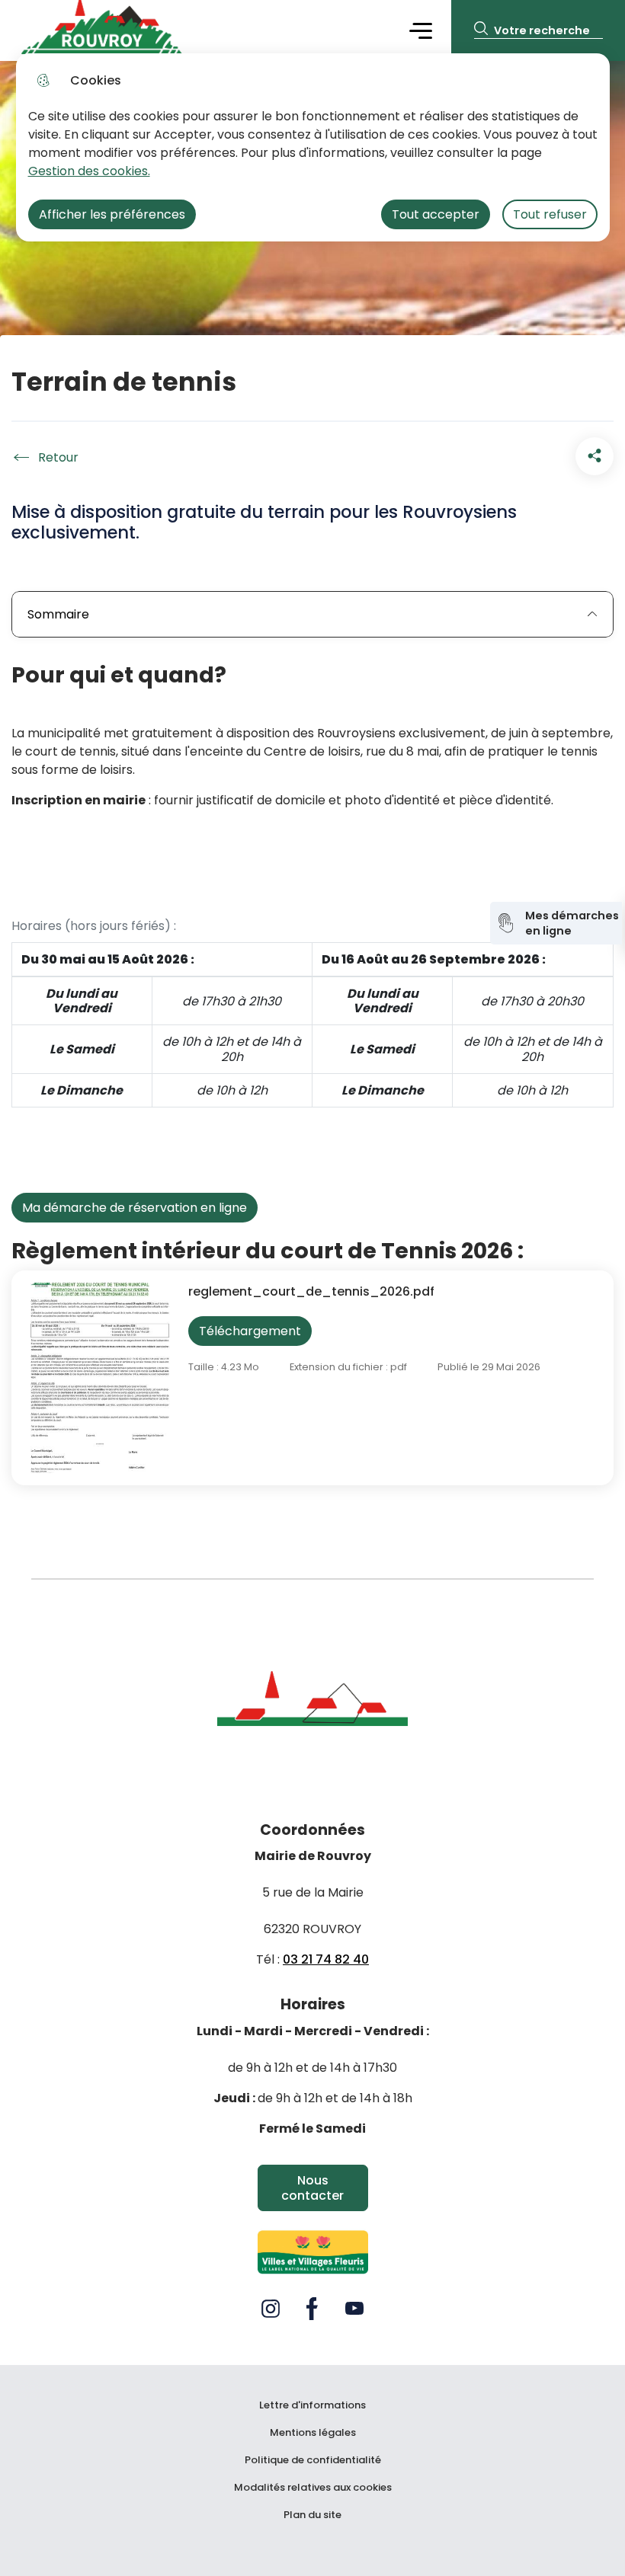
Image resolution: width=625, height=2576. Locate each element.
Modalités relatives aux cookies (313, 2488)
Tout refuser (550, 214)
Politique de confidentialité (313, 2460)
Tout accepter (436, 214)
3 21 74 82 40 (330, 1959)
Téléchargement (250, 1331)
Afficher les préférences (112, 214)
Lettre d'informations (312, 2405)
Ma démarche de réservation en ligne (135, 1208)
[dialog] (313, 147)
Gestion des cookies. (89, 171)
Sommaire (58, 614)
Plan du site (312, 2515)
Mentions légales (313, 2433)
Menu (421, 30)
